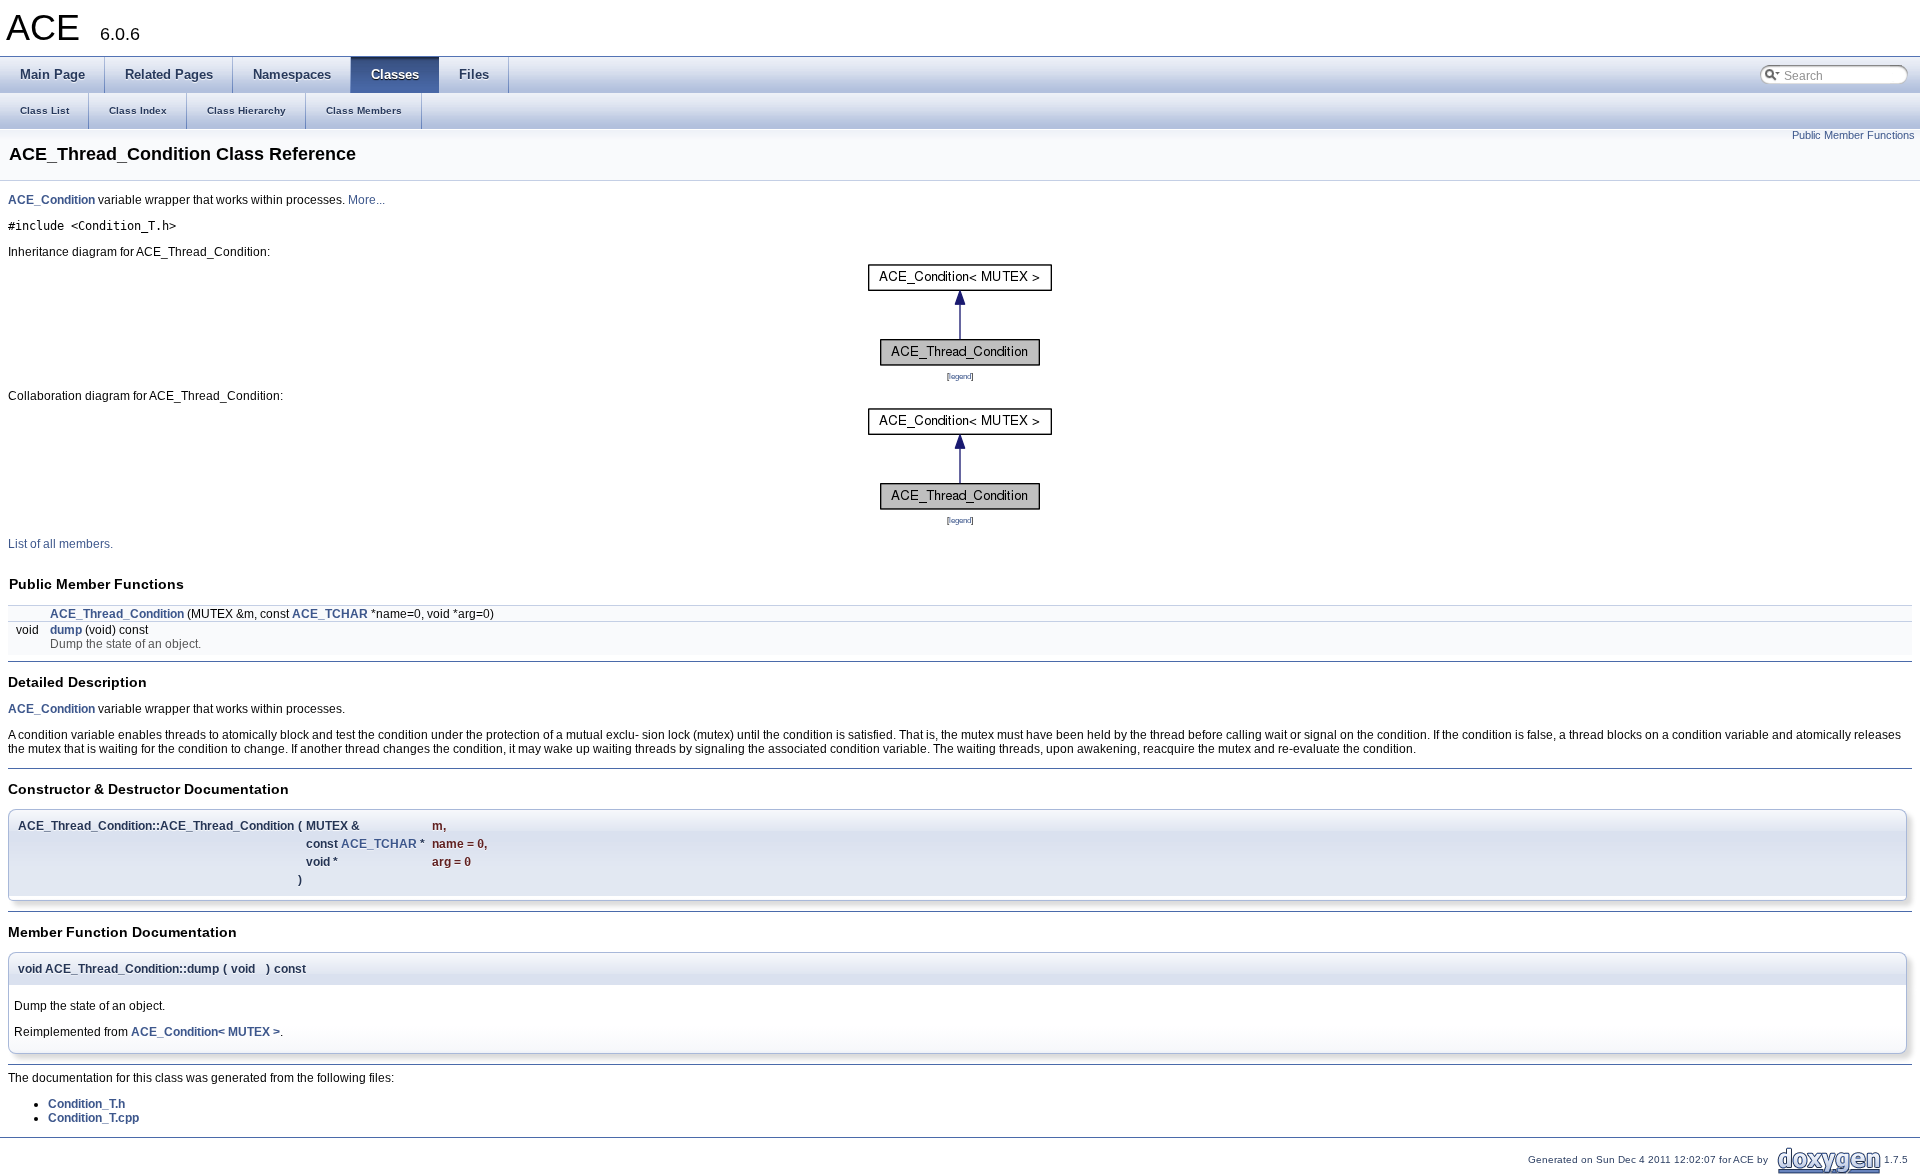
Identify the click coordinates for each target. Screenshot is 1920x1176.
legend (960, 376)
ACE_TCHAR (330, 614)
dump (66, 630)
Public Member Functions (1853, 135)
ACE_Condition (51, 200)
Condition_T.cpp (93, 1118)
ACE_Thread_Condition (117, 614)
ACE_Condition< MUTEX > (205, 1032)
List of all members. (60, 544)
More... (366, 200)
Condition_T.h (86, 1104)
